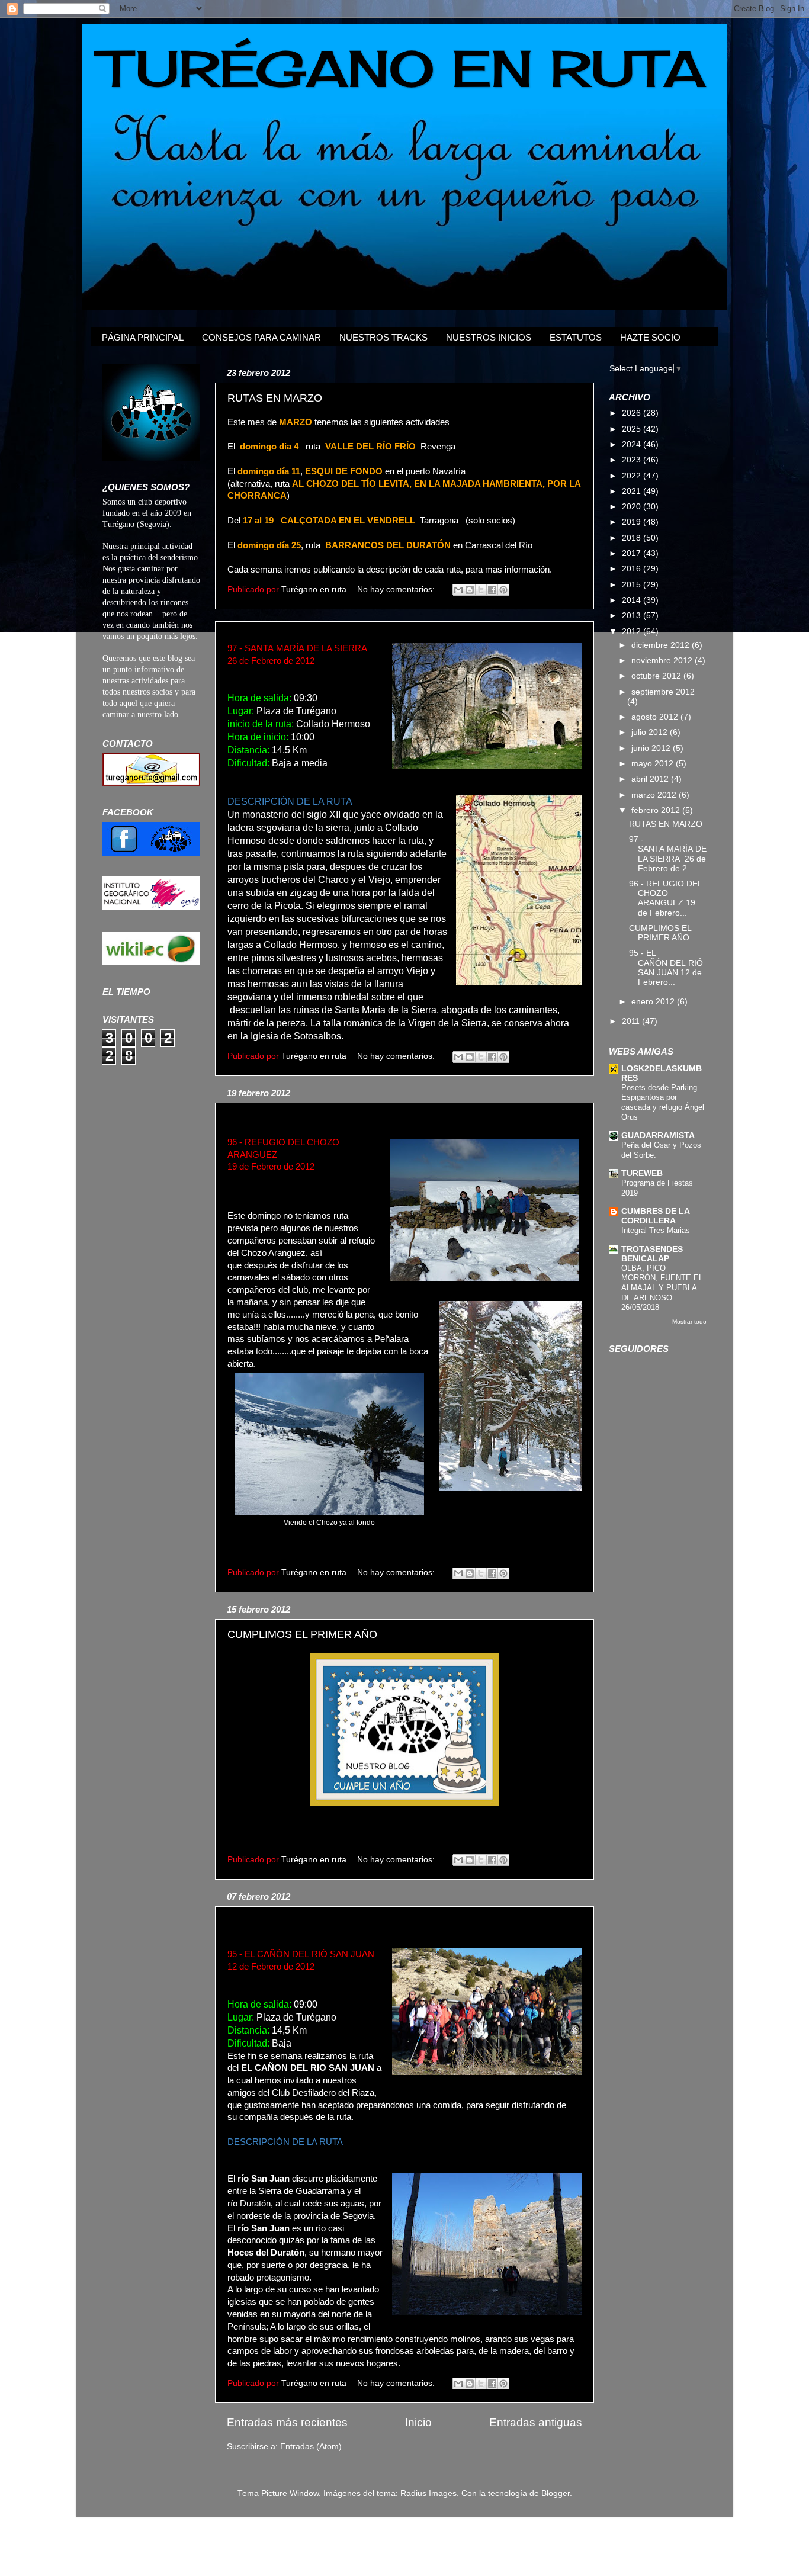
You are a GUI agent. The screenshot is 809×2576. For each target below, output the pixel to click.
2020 (633, 507)
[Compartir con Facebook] (492, 590)
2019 (633, 522)
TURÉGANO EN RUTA (402, 68)
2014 (633, 600)
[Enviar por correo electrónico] (458, 590)
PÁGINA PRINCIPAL (143, 337)
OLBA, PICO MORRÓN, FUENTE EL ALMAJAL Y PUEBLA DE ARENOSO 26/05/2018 (662, 1288)
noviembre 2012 (663, 661)
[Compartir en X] (481, 590)
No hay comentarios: (397, 590)
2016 (633, 569)
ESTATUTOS (576, 337)
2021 (633, 491)
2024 (633, 444)
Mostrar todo (689, 1321)
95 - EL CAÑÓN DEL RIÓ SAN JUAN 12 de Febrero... (667, 968)
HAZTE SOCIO (650, 337)
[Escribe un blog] (470, 590)
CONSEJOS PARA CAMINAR (261, 337)
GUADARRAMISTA (658, 1136)
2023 (633, 460)
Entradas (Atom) (311, 2447)
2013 (633, 616)
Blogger (556, 2493)
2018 (633, 538)
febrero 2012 (657, 810)
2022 (633, 476)
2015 (633, 585)
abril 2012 (651, 779)
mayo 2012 (654, 764)
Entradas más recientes (287, 2422)
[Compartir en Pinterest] (503, 590)
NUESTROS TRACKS (383, 337)
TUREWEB (642, 1173)
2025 (633, 429)
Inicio (418, 2422)
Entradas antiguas (536, 2422)
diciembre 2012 (662, 645)
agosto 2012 (656, 717)
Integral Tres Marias (656, 1230)
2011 (632, 1021)
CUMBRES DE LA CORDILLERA (655, 1216)
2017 (633, 553)
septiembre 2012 (663, 692)
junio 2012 (652, 748)
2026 (633, 413)
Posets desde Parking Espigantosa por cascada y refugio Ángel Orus (663, 1102)
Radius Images (428, 2493)
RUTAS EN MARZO (275, 398)
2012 (633, 632)
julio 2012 (651, 732)
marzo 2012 (655, 795)
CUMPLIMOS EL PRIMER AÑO (302, 1634)
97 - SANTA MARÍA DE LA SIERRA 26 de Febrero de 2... (668, 854)
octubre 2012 (657, 676)
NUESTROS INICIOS (489, 337)
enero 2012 (654, 1002)
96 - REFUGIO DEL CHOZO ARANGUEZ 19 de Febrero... (665, 898)
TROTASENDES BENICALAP (652, 1254)
